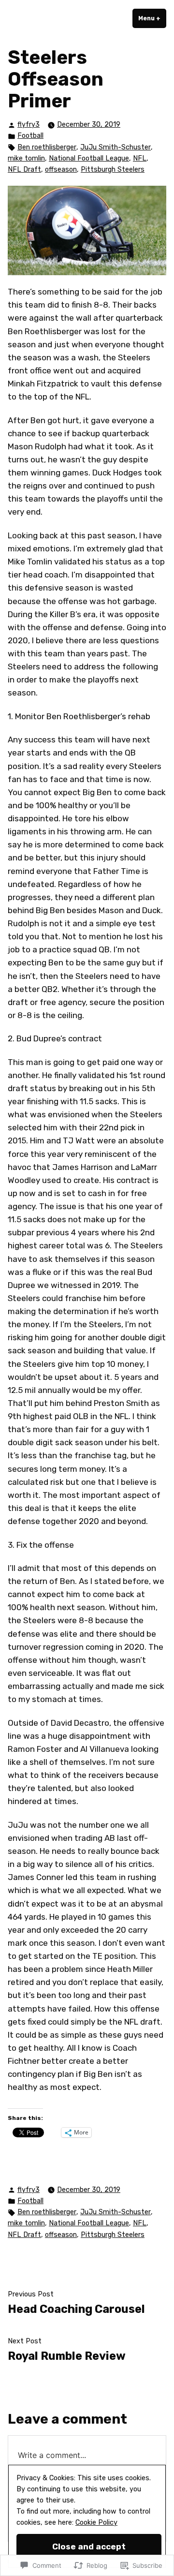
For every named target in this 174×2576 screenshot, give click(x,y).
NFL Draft (24, 170)
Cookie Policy (96, 2523)
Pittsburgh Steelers (113, 170)
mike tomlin (26, 158)
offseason (61, 170)
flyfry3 (29, 125)
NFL (140, 158)
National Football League (89, 158)
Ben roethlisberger (47, 147)
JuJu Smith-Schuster (116, 147)
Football (30, 136)
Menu (152, 18)
